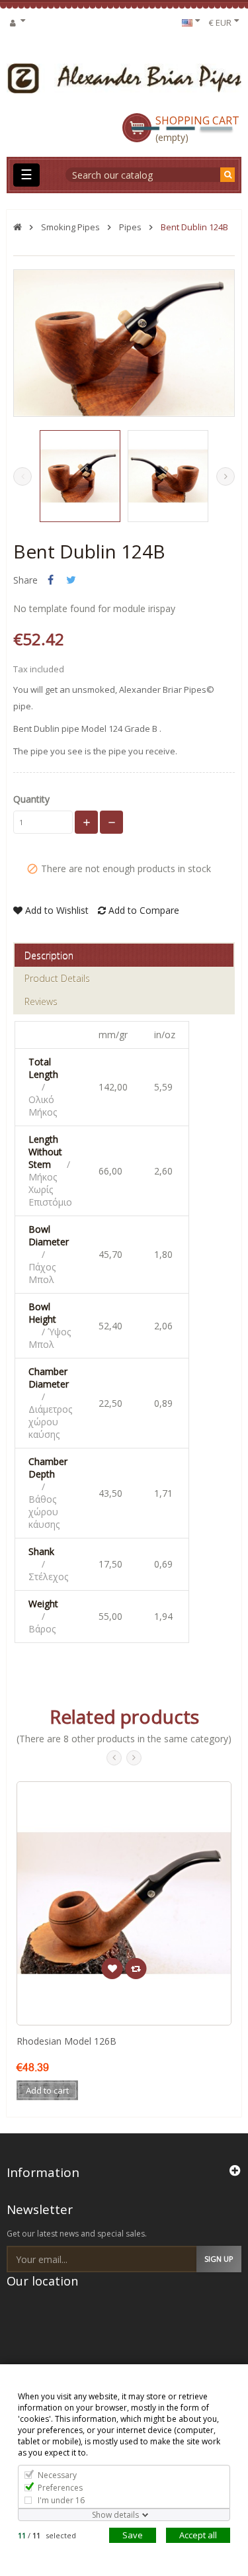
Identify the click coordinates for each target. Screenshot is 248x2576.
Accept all (198, 2535)
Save (133, 2535)
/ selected (47, 2535)
